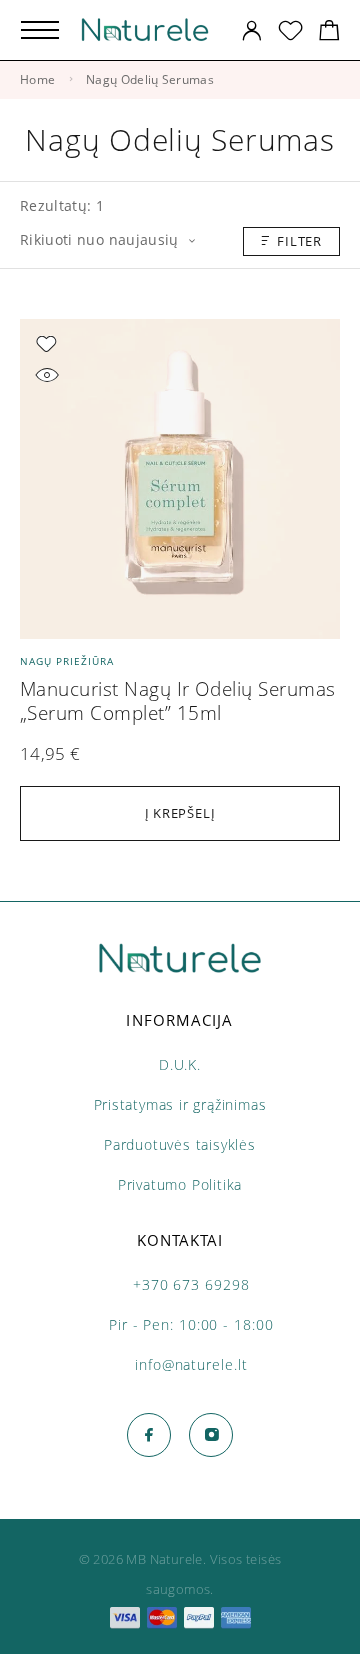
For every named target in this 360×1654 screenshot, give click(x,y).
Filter (299, 241)
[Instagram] (211, 1435)
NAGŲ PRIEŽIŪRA (67, 661)
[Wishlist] (290, 33)
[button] (180, 813)
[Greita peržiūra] (46, 374)
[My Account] (252, 30)
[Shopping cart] (329, 33)
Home (37, 79)
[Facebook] (149, 1435)
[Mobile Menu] (40, 30)
